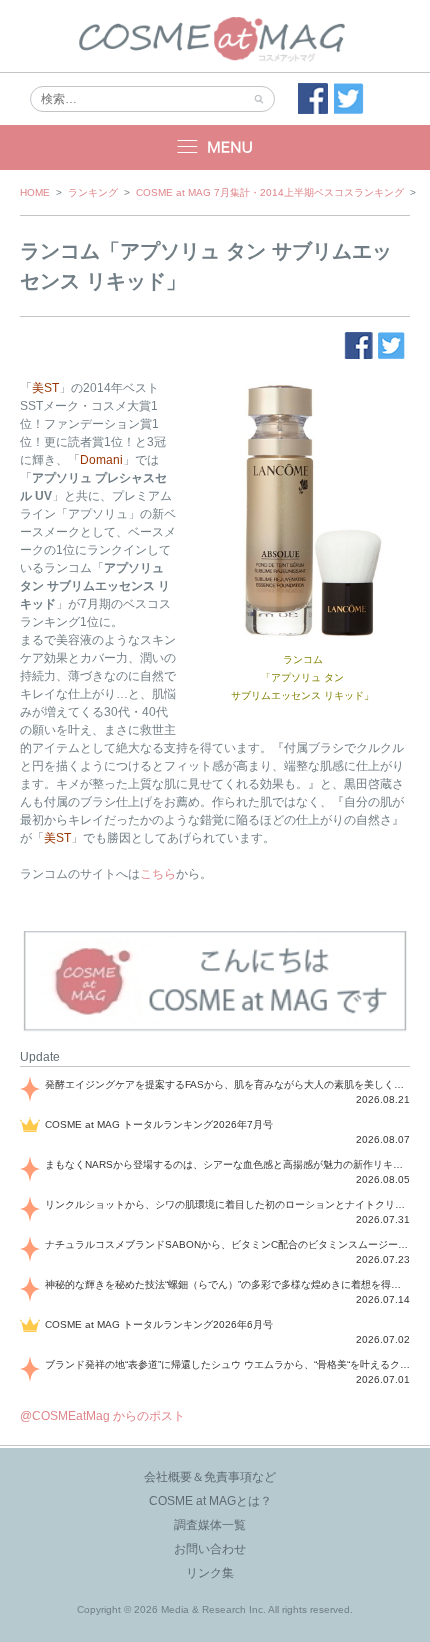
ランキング (93, 192)
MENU (215, 147)
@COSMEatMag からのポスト (102, 1416)
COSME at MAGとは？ (210, 1501)
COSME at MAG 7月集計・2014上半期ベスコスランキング (270, 192)
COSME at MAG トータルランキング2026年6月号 (159, 1324)
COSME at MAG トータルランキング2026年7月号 (159, 1124)
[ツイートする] (349, 99)
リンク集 (210, 1573)
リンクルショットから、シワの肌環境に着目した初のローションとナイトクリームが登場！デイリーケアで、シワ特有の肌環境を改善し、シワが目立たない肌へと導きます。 (227, 1204)
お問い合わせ (210, 1549)
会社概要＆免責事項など (210, 1477)
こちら (158, 874)
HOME (35, 192)
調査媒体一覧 (210, 1525)
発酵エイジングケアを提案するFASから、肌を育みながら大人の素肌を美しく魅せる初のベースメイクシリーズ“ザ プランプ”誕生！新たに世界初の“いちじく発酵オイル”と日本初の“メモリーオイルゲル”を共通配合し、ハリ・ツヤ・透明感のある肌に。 (227, 1084)
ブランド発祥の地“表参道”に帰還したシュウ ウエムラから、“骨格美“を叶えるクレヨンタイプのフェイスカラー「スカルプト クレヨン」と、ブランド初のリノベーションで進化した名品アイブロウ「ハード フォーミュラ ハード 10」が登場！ (227, 1364)
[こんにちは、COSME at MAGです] (215, 1029)
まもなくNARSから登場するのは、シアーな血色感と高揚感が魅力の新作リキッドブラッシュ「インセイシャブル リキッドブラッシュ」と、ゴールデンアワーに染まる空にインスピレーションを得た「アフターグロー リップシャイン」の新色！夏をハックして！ (227, 1164)
